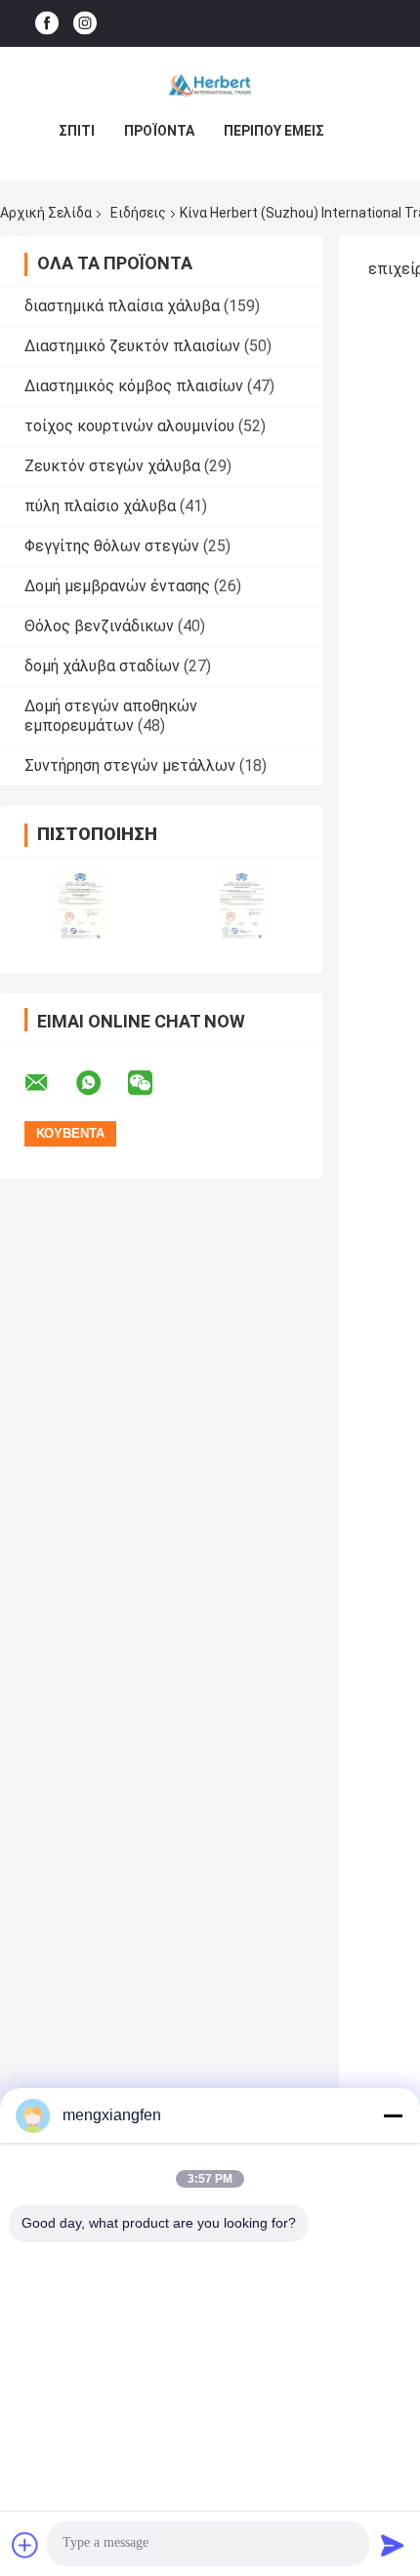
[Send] (393, 2545)
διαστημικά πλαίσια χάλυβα (122, 306)
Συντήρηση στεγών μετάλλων (130, 765)
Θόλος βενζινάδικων (99, 626)
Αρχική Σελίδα (46, 213)
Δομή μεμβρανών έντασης (117, 586)
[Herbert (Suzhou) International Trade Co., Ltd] (210, 86)
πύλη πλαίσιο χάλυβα (100, 506)
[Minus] (393, 2115)
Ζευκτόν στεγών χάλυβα (112, 466)
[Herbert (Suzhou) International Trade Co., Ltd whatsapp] (101, 1083)
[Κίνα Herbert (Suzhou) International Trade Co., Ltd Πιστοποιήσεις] (81, 903)
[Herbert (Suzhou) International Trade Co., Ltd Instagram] (85, 24)
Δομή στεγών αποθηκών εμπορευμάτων (111, 716)
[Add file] (25, 2545)
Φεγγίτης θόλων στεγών (112, 546)
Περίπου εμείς (274, 131)
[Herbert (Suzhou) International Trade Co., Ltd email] (49, 1083)
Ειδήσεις (138, 213)
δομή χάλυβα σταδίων (102, 666)
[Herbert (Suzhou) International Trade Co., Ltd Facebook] (47, 24)
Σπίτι (77, 131)
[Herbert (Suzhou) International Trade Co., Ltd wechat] (152, 1083)
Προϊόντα (159, 131)
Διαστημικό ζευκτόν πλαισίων (132, 346)
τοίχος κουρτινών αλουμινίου (129, 426)
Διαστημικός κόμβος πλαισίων (134, 386)
